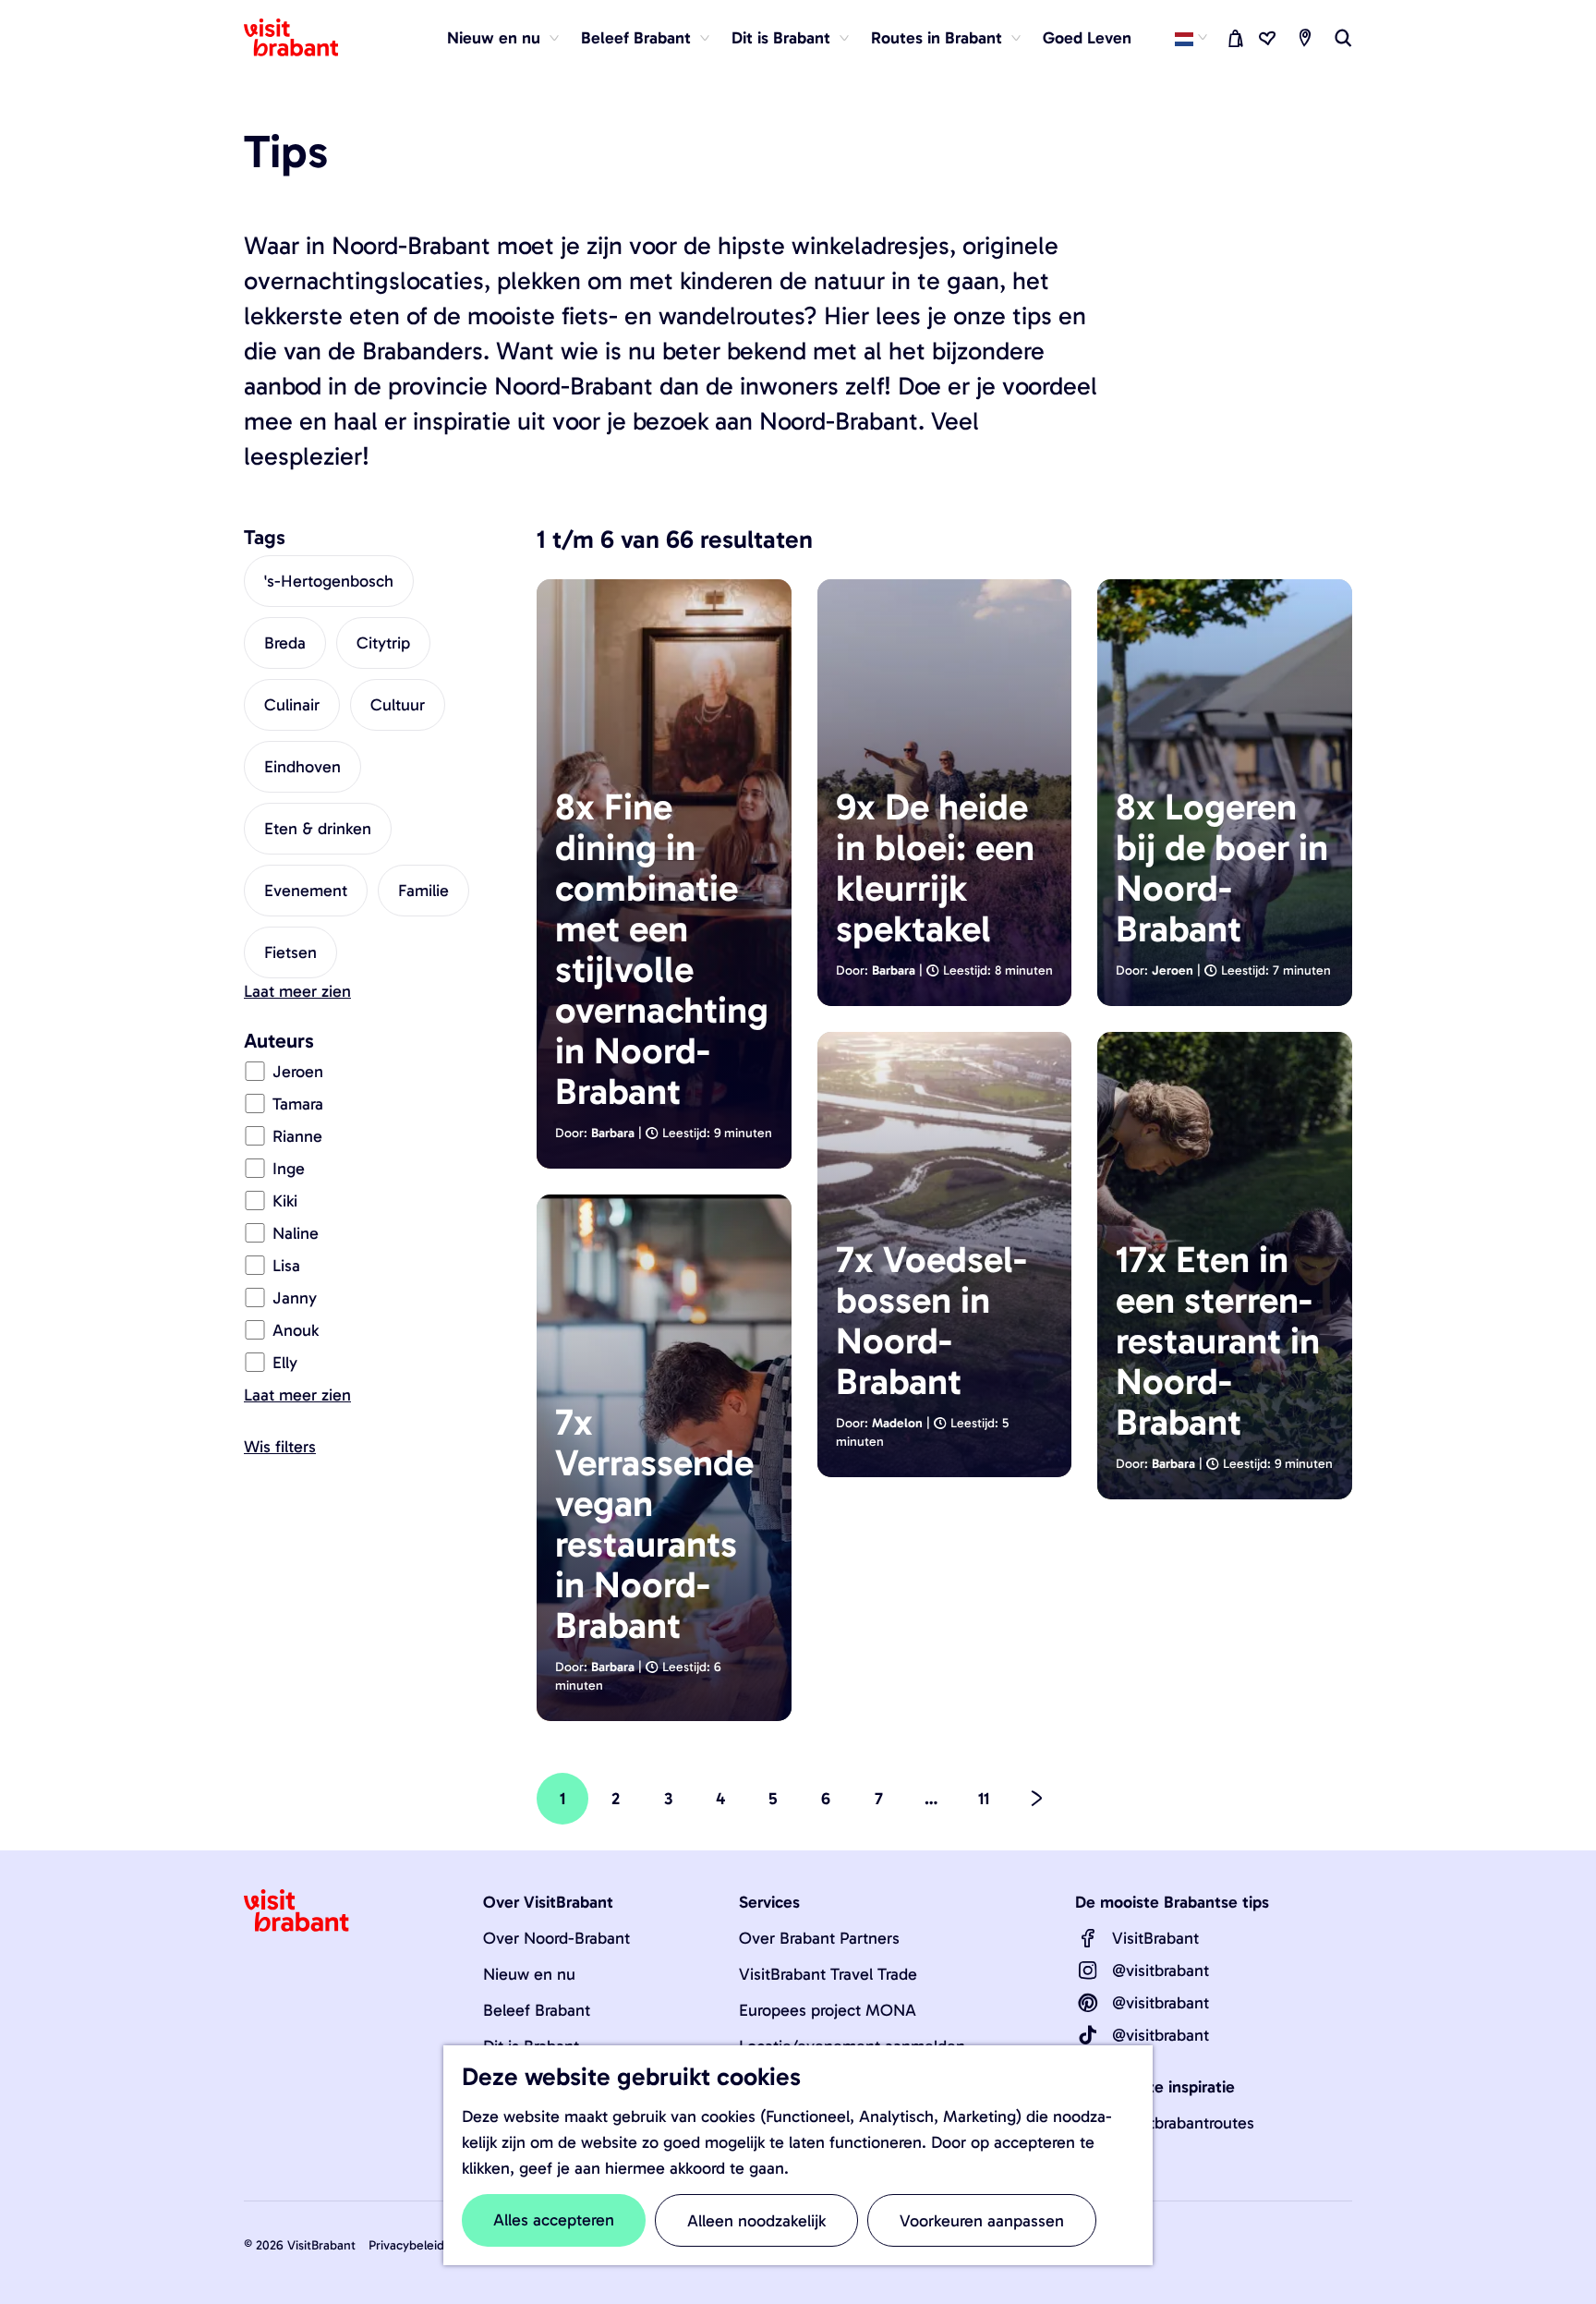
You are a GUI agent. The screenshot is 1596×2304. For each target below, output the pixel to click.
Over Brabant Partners (819, 1938)
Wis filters (280, 1447)
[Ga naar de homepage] (302, 38)
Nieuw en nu (529, 1974)
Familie (423, 891)
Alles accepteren (554, 2220)
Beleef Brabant (537, 2010)
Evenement (306, 891)
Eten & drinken (318, 829)
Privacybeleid (406, 2245)
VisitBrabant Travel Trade (828, 1974)
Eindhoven (302, 767)
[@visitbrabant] (1088, 1971)
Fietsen (290, 952)
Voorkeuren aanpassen (982, 2221)
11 (987, 1807)
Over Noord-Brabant (556, 1938)
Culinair (292, 705)
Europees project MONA (828, 2010)
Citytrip (383, 643)
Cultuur (398, 705)
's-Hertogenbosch (329, 581)
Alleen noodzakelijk (756, 2221)
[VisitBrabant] (1088, 1938)
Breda (285, 643)
